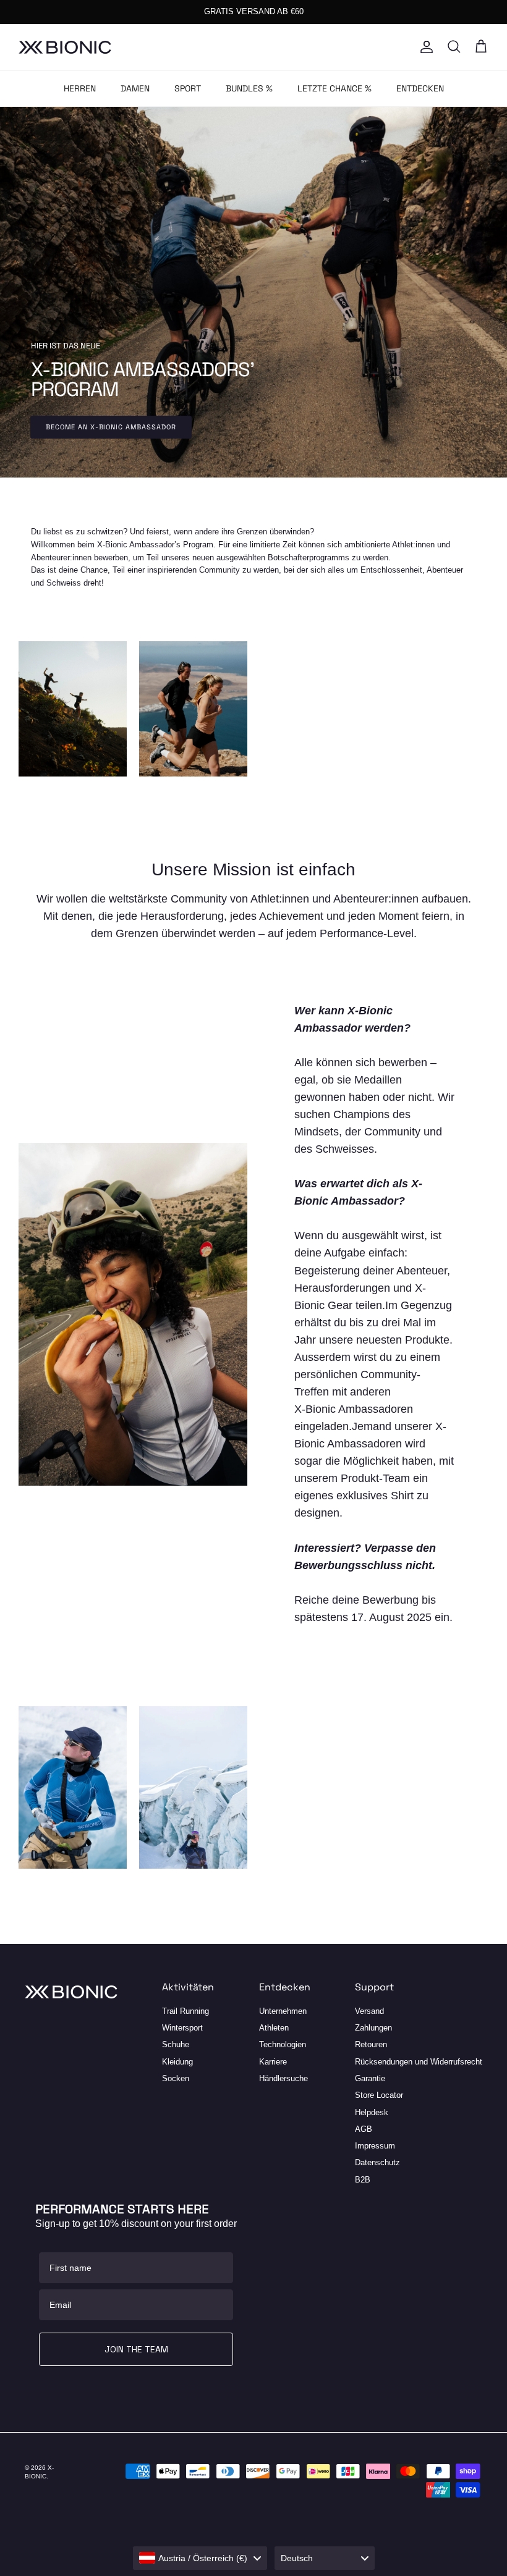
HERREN (80, 88)
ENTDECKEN (420, 88)
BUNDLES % (249, 88)
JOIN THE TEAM (136, 2349)
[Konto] (424, 47)
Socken (176, 2078)
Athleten (274, 2028)
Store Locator (379, 2095)
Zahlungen (373, 2028)
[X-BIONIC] (65, 47)
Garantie (370, 2078)
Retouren (371, 2044)
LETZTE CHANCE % (334, 88)
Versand (369, 2011)
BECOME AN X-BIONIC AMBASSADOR (111, 427)
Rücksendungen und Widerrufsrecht (419, 2062)
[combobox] (200, 2558)
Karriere (273, 2062)
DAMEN (135, 88)
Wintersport (182, 2028)
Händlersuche (283, 2078)
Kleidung (177, 2062)
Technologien (283, 2044)
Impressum (375, 2146)
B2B (363, 2180)
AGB (364, 2129)
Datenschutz (377, 2162)
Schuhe (176, 2044)
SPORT (188, 88)
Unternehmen (283, 2011)
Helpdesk (372, 2112)
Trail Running (185, 2011)
